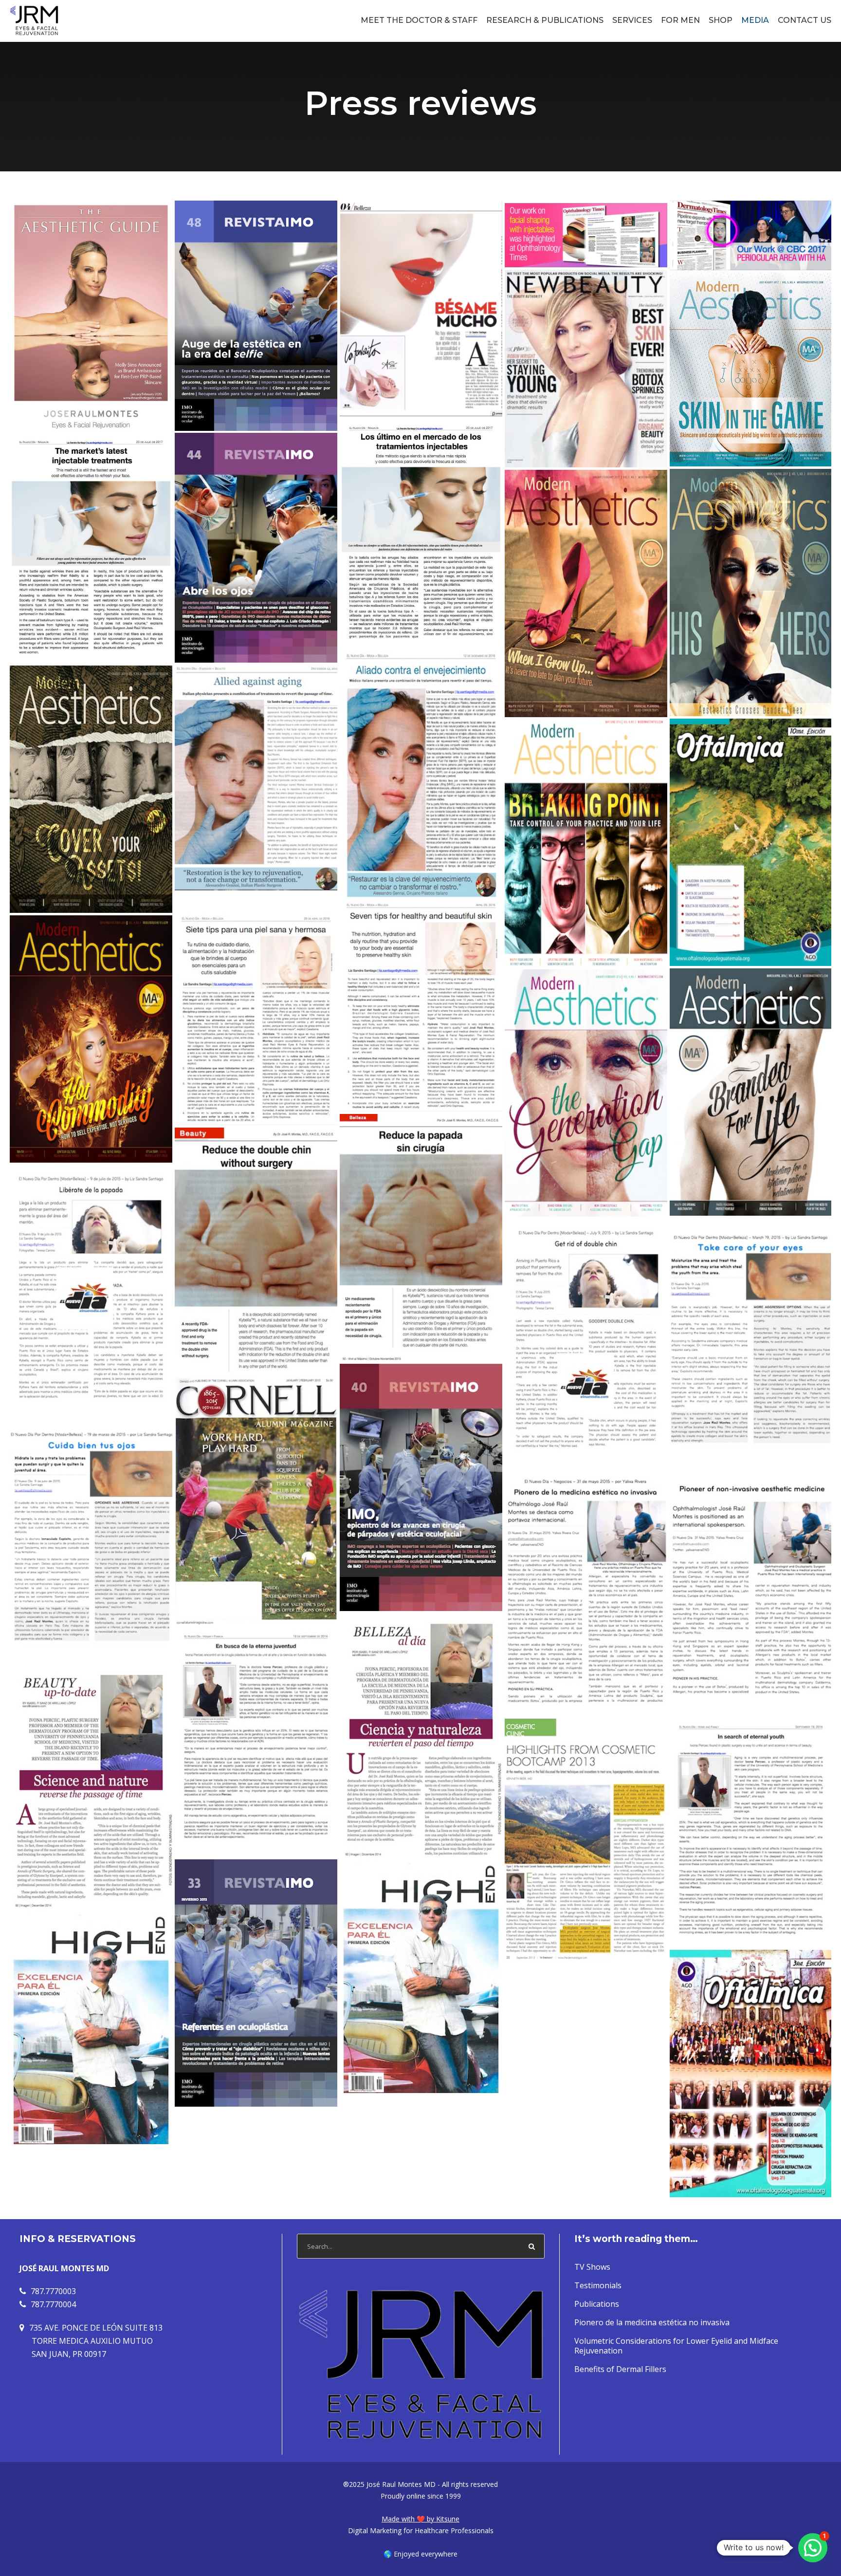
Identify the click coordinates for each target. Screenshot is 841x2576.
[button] (813, 2548)
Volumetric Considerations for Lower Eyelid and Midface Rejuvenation (676, 2346)
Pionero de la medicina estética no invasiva (652, 2322)
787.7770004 (53, 2304)
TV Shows (592, 2267)
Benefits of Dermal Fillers (620, 2369)
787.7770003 (53, 2291)
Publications (597, 2304)
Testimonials (598, 2285)
